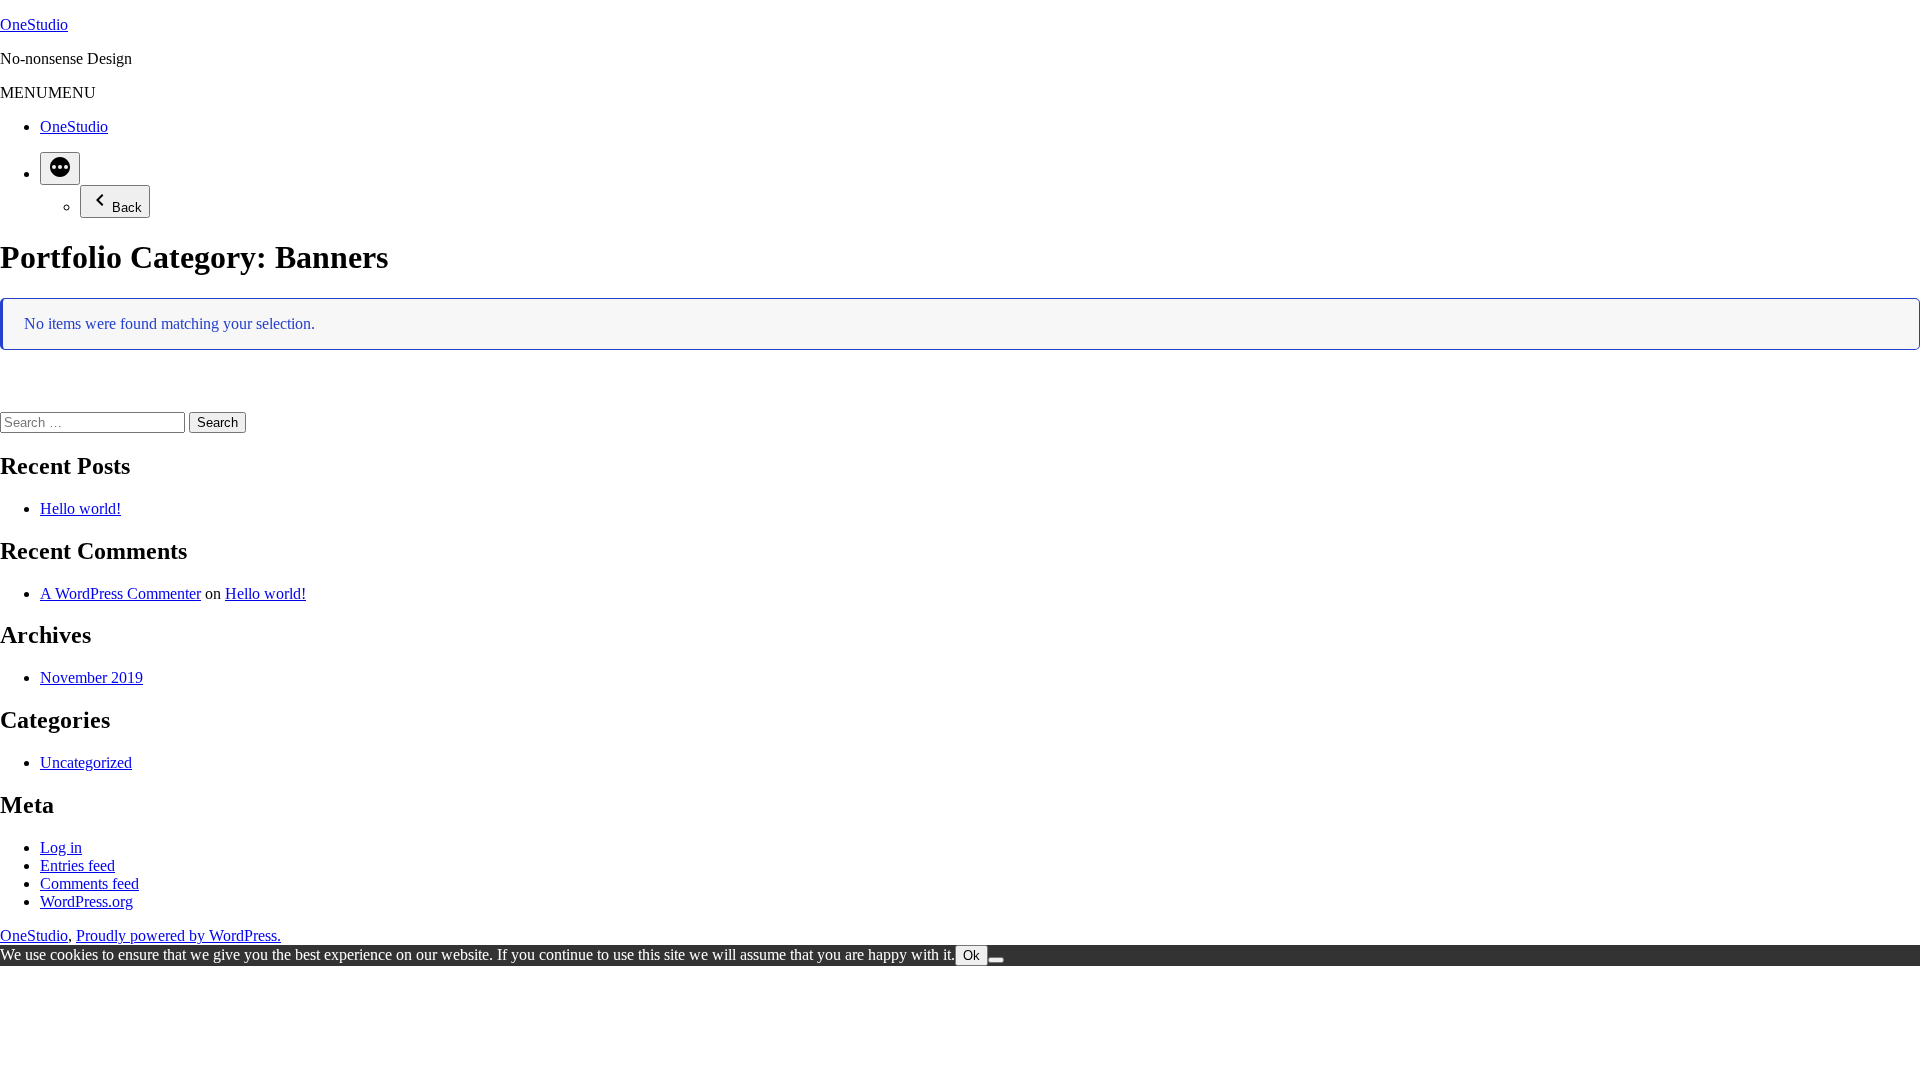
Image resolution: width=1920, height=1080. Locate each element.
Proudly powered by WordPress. (178, 935)
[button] (48, 92)
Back (127, 207)
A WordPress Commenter (120, 593)
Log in (61, 847)
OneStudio (34, 24)
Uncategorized (86, 762)
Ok (971, 955)
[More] (60, 168)
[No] (996, 960)
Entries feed (77, 865)
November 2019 (91, 677)
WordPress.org (86, 901)
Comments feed (89, 883)
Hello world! (80, 508)
